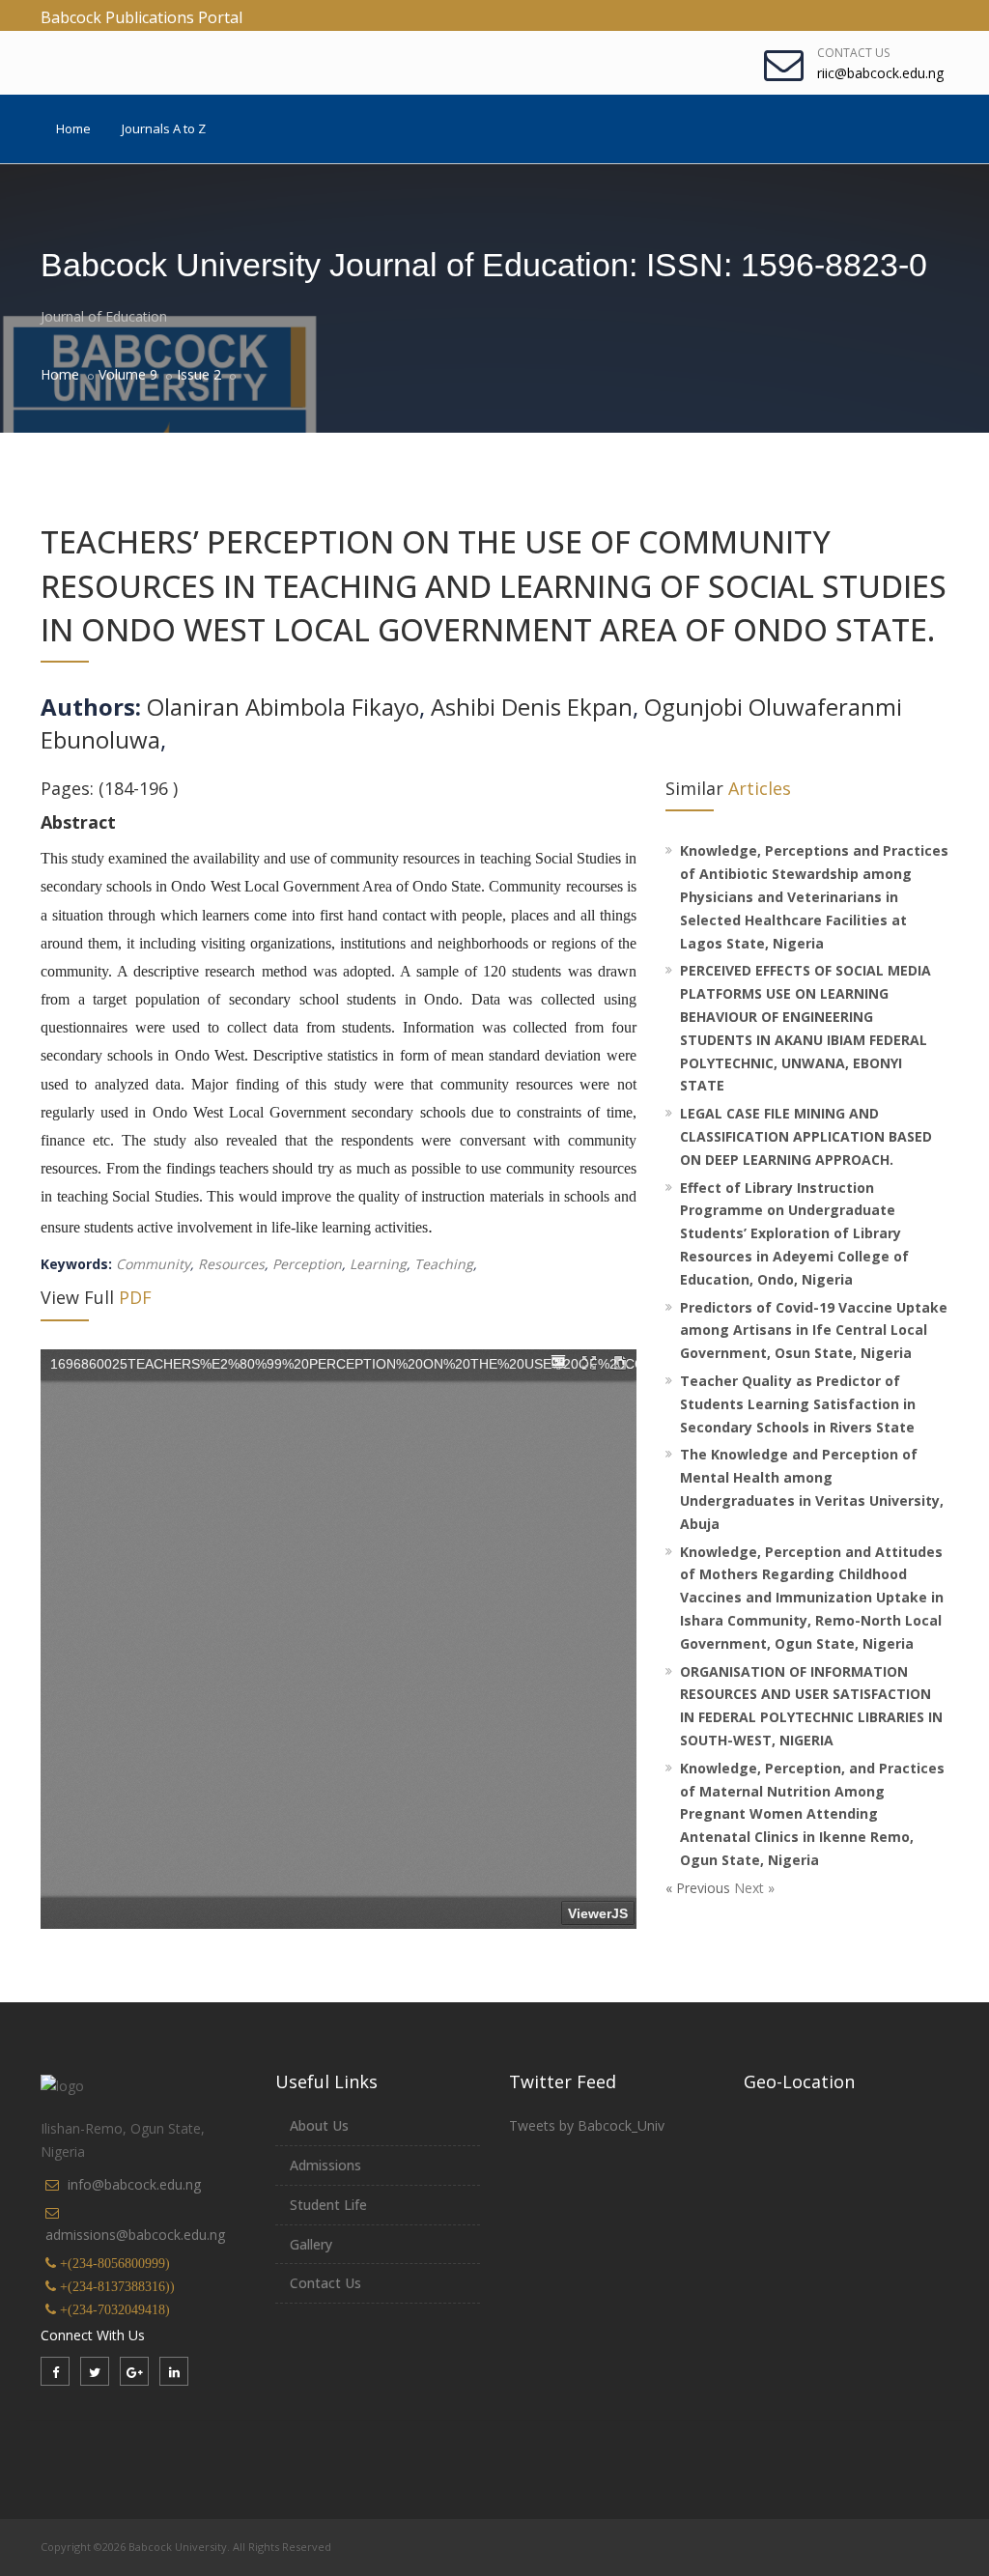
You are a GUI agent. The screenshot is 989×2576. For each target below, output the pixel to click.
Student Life (328, 2205)
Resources (229, 1264)
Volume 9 (128, 374)
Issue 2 (199, 374)
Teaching (442, 1264)
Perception (305, 1264)
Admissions (325, 2165)
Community (153, 1264)
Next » (754, 1888)
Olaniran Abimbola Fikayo (283, 707)
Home (73, 128)
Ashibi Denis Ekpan (532, 707)
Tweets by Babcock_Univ (587, 2125)
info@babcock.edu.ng (134, 2184)
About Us (319, 2125)
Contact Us (853, 53)
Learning (376, 1264)
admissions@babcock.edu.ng (135, 2235)
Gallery (311, 2244)
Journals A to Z (164, 128)
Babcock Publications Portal (141, 17)
